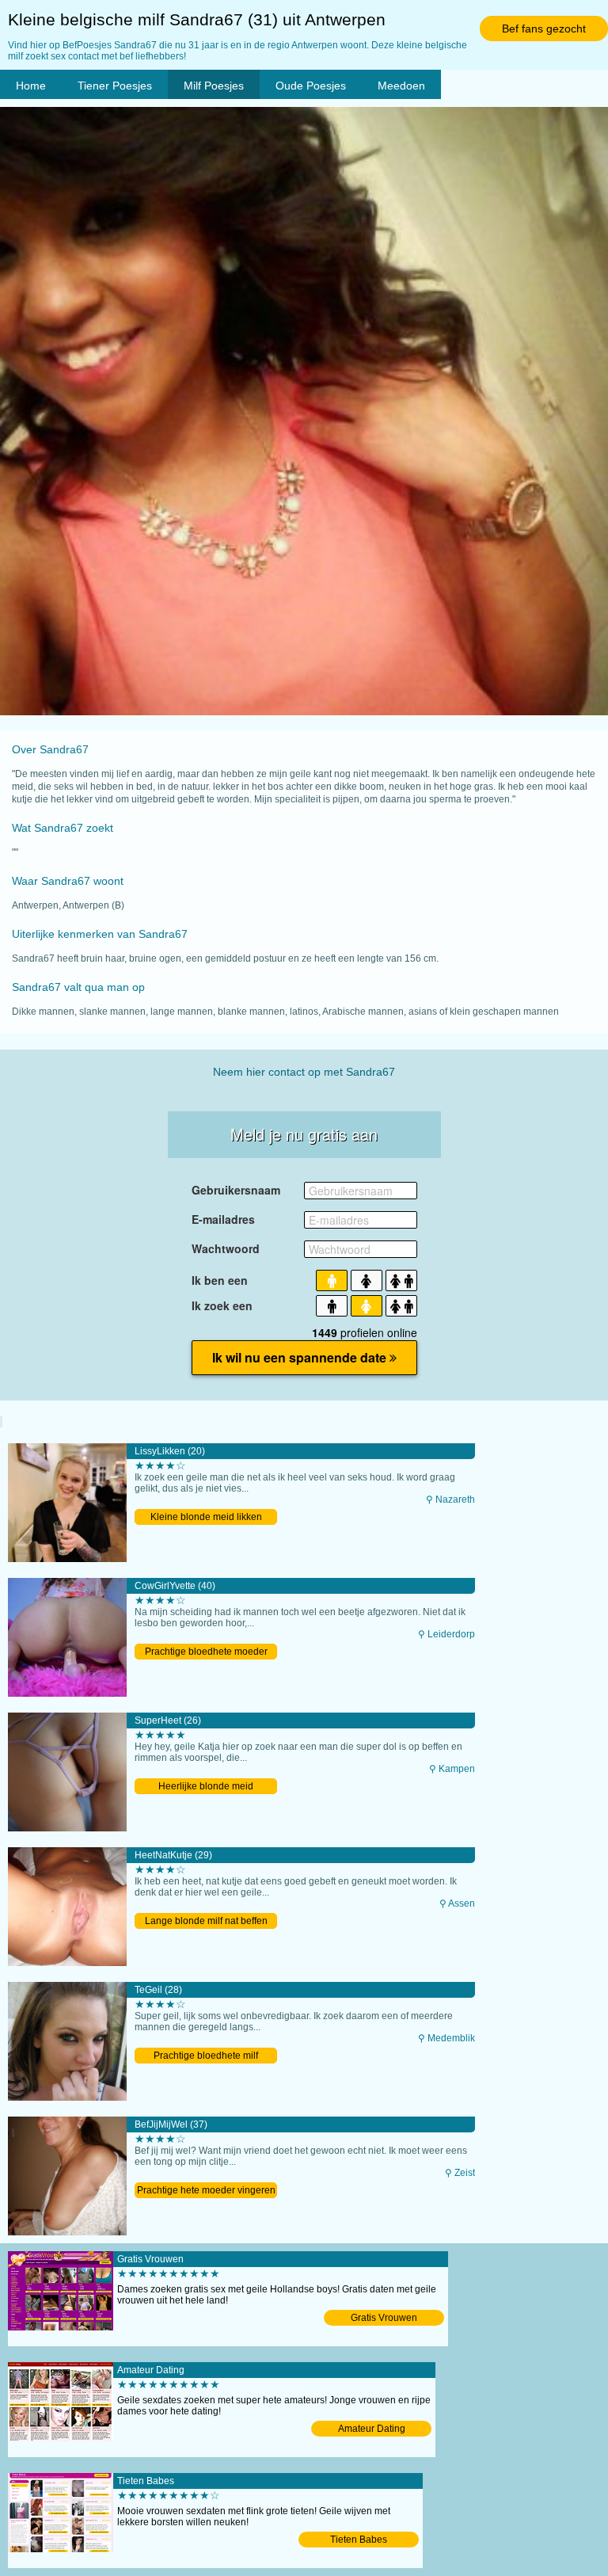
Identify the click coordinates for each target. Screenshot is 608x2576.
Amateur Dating (372, 2429)
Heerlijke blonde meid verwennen (206, 1787)
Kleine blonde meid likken (206, 1517)
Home (31, 86)
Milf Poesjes (214, 86)
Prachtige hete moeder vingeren (206, 2190)
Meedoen (401, 86)
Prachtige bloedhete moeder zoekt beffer (206, 1653)
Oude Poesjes (311, 86)
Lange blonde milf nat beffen (206, 1921)
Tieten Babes (359, 2540)
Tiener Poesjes (115, 86)
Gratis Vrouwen (384, 2318)
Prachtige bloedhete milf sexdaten (206, 2057)
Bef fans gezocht (544, 29)
